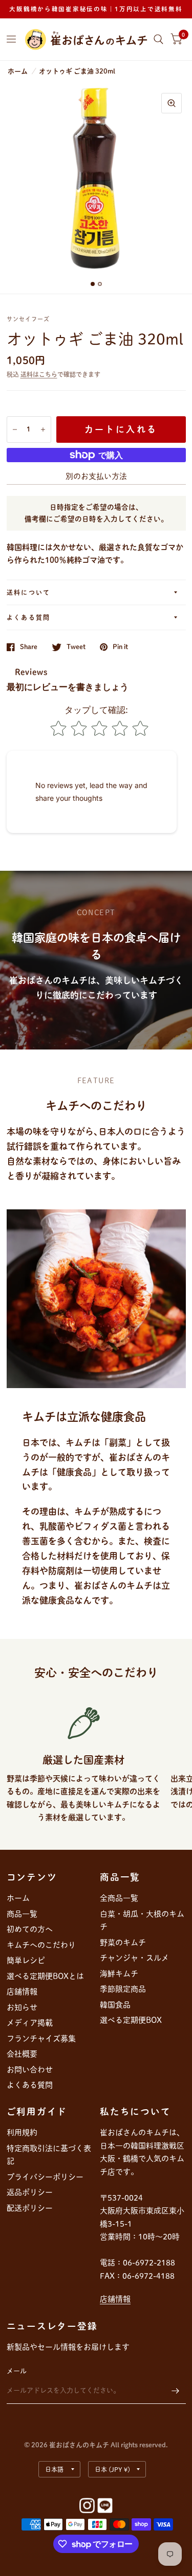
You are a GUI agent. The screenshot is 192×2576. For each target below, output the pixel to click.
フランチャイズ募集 (41, 2038)
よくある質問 (29, 617)
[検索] (158, 39)
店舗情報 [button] (115, 2299)
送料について (29, 592)
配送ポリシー (30, 2208)
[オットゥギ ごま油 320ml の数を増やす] (43, 430)
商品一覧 (22, 1914)
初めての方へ (30, 1929)
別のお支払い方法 (96, 476)
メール (17, 2371)
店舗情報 (22, 1991)
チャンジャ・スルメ (134, 1958)
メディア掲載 (30, 2023)
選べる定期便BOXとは (45, 1976)
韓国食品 (115, 2005)
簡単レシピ (26, 1960)
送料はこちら (39, 374)
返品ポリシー (30, 2192)
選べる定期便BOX (131, 2020)
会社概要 (22, 2054)
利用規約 (22, 2132)
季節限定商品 (123, 1989)
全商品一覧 (119, 1898)
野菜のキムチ (123, 1942)
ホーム (18, 71)
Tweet (76, 647)
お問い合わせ (30, 2070)
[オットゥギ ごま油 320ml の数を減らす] (15, 430)
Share (29, 647)
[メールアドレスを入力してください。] (176, 2391)
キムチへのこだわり (41, 1945)
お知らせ (22, 2007)
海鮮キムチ (119, 1974)
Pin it (120, 647)
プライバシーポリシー (45, 2177)
